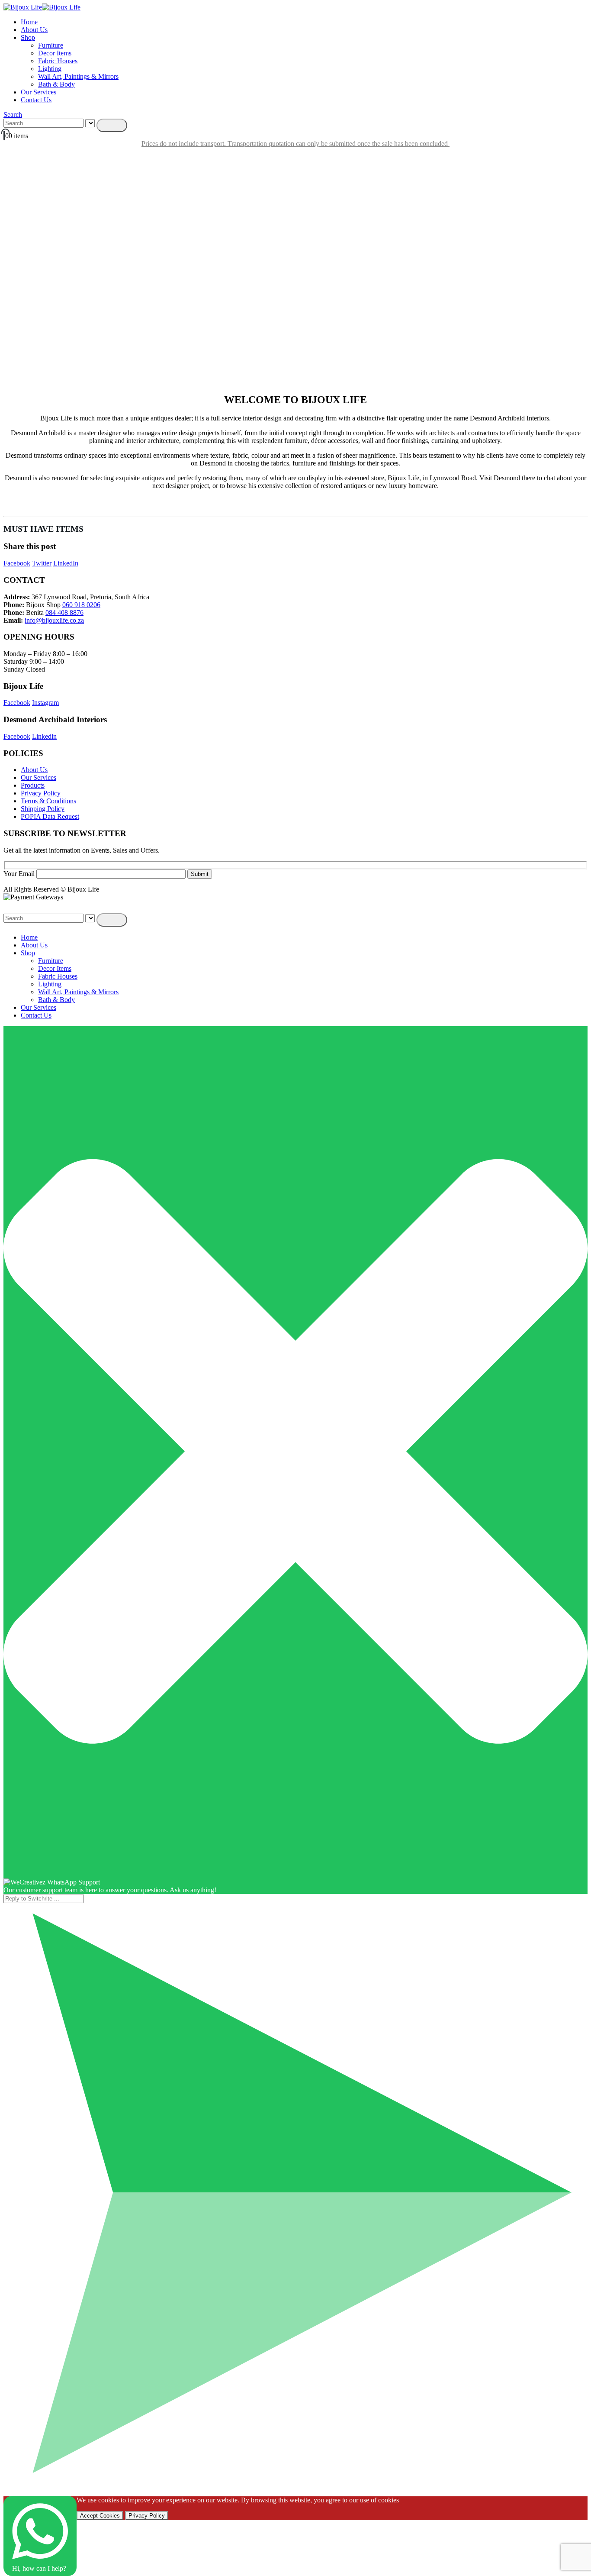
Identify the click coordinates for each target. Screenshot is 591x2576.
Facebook (17, 563)
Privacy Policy (41, 793)
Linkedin (44, 736)
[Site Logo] (42, 7)
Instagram (45, 703)
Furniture (51, 45)
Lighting (50, 69)
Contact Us (36, 100)
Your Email (20, 874)
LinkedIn (66, 563)
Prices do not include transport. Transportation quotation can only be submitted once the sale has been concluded (295, 144)
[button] (13, 115)
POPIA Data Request (50, 816)
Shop (28, 37)
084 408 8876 (64, 612)
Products (33, 785)
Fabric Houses (58, 61)
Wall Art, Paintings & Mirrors (78, 76)
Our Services (39, 92)
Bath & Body (56, 84)
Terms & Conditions (48, 801)
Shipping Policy (43, 809)
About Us (34, 30)
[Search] (112, 125)
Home (29, 22)
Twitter (42, 563)
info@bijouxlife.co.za (54, 620)
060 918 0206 (81, 605)
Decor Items (55, 53)
